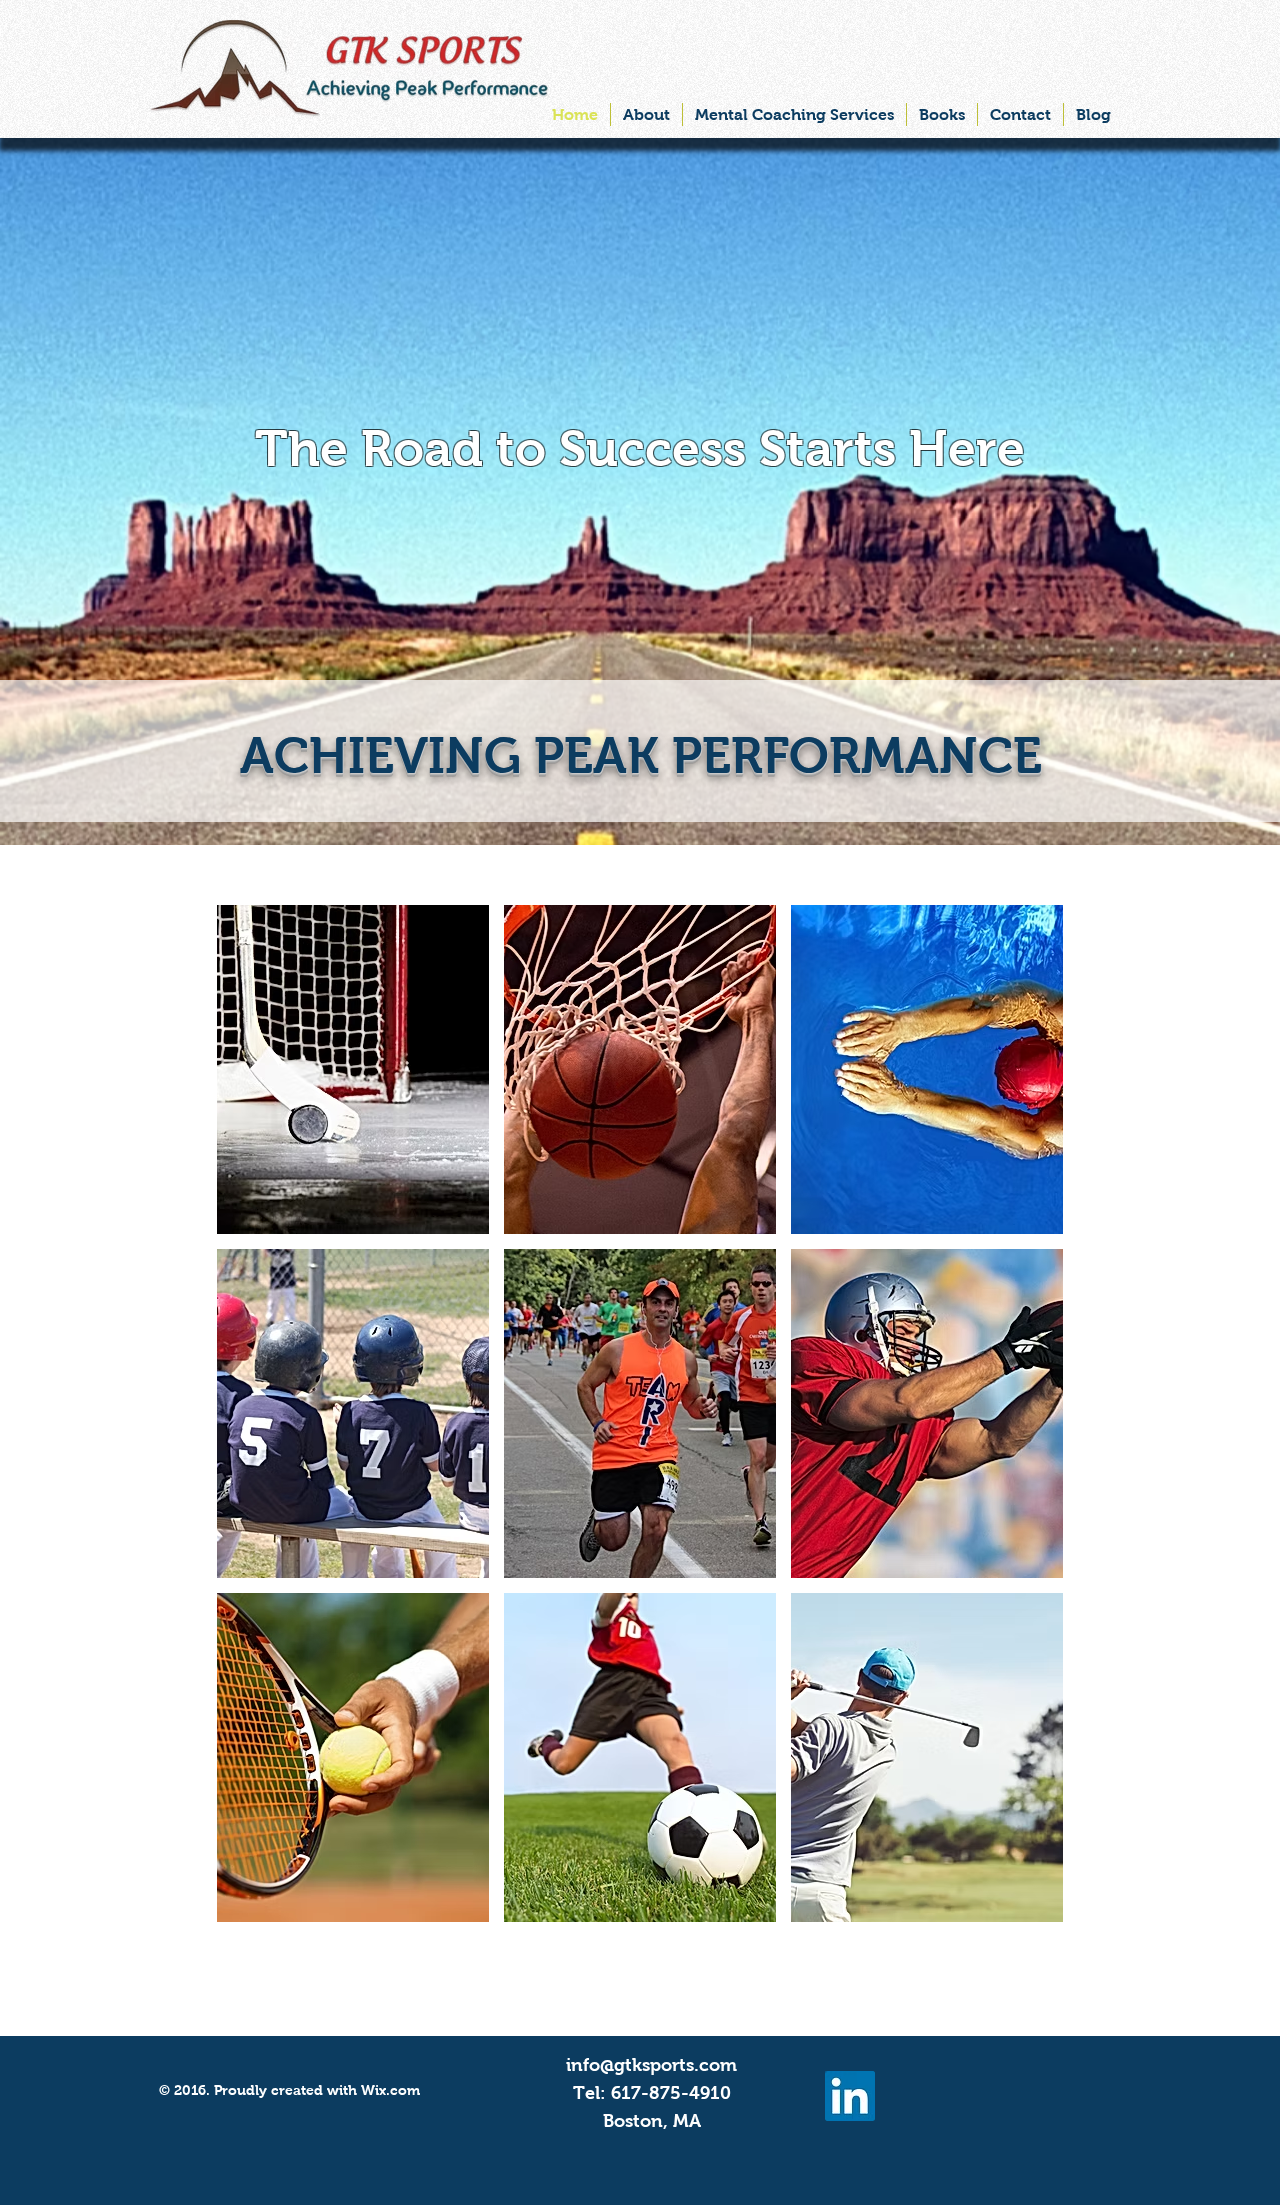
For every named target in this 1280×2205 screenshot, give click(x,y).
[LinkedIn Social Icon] (850, 2096)
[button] (353, 1069)
